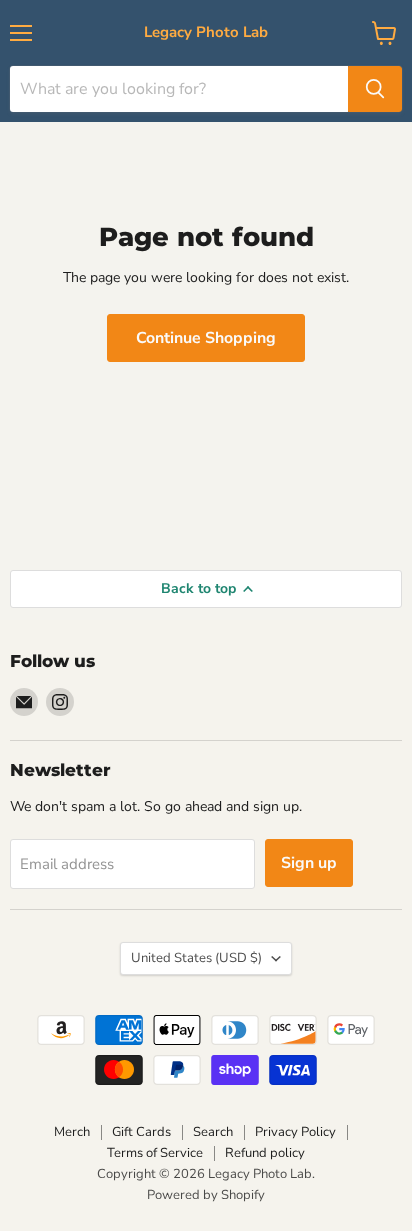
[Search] (375, 89)
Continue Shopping (206, 338)
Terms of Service (155, 1153)
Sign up (309, 863)
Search (213, 1132)
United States (196, 958)
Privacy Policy (295, 1132)
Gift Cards (141, 1132)
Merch (72, 1132)
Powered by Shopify (206, 1195)
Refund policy (265, 1153)
